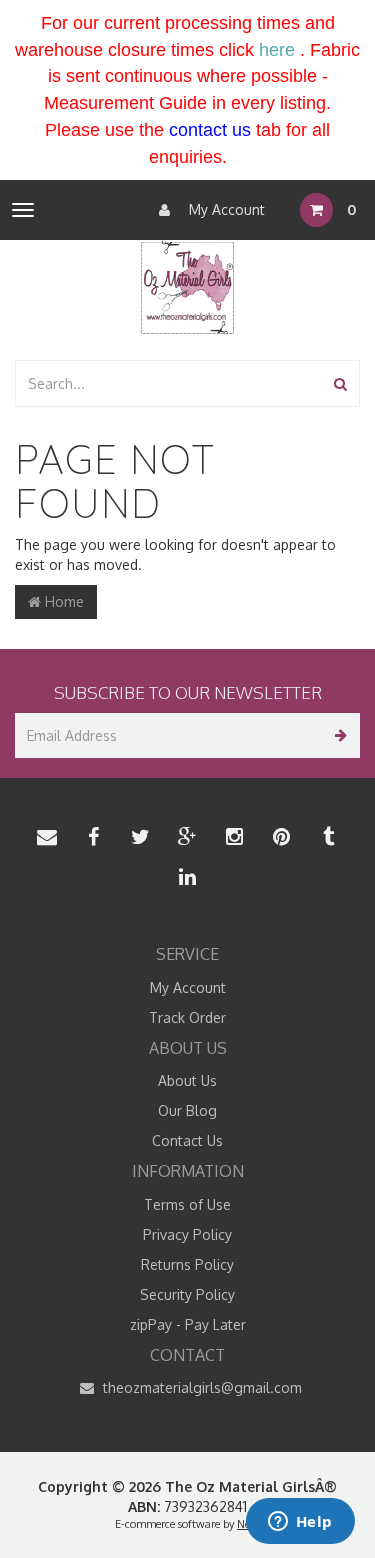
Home (62, 601)
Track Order (187, 1017)
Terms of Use (187, 1204)
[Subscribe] (337, 735)
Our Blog (187, 1110)
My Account (225, 209)
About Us (187, 1080)
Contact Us (187, 1140)
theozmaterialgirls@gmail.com (200, 1387)
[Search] (340, 383)
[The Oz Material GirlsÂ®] (187, 286)
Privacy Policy (187, 1234)
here (277, 50)
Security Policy (187, 1294)
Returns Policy (187, 1264)
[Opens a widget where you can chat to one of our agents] (300, 1523)
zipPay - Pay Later (188, 1324)
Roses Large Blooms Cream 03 (143, 1479)
